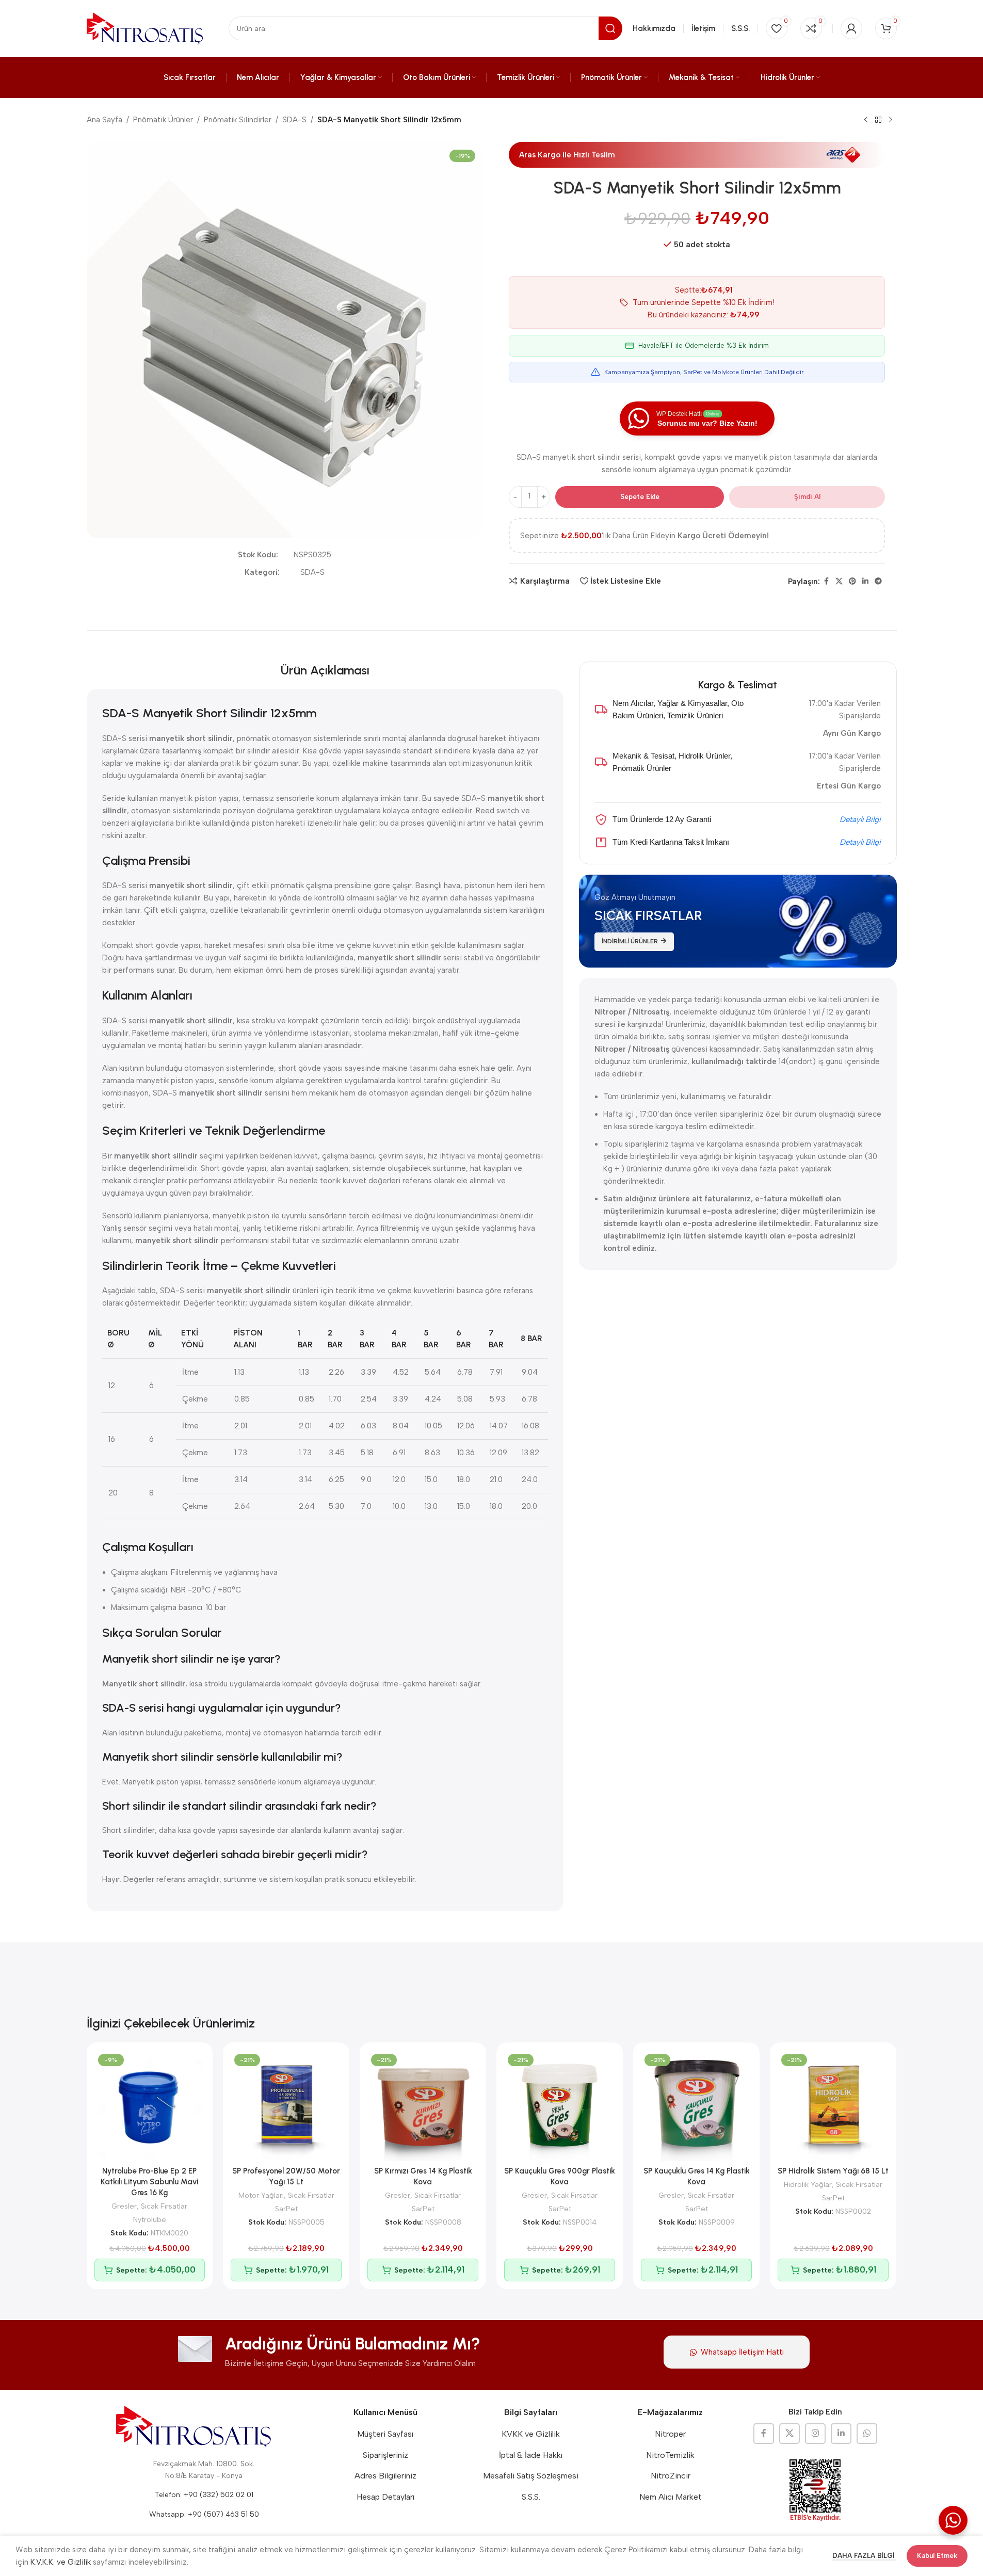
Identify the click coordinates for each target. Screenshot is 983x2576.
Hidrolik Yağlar (808, 2184)
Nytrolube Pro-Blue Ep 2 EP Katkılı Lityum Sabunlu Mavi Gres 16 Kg (149, 2182)
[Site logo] (145, 28)
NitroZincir (671, 2476)
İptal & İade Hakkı (531, 2455)
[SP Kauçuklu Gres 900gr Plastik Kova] (560, 2106)
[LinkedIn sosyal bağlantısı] (865, 582)
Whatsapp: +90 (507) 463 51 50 (204, 2514)
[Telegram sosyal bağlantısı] (878, 582)
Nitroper (670, 2434)
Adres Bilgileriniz (385, 2476)
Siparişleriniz (385, 2455)
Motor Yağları (261, 2195)
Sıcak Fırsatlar (164, 2206)
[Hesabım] (851, 28)
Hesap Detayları (385, 2497)
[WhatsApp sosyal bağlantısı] (867, 2434)
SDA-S (294, 120)
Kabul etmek (937, 2556)
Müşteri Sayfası (385, 2434)
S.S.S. (531, 2497)
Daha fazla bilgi (864, 2556)
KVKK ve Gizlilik (531, 2434)
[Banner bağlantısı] (738, 921)
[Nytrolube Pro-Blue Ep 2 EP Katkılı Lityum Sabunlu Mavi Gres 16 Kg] (150, 2106)
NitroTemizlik (670, 2455)
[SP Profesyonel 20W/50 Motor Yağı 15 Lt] (286, 2106)
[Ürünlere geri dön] (878, 120)
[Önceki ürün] (866, 120)
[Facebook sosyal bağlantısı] (826, 582)
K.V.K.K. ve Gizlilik (61, 2562)
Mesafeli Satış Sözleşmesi (531, 2476)
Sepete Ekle (640, 497)
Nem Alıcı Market (671, 2497)
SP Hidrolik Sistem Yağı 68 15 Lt (833, 2171)
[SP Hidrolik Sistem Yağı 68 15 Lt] (833, 2106)
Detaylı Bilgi (860, 819)
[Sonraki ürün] (891, 120)
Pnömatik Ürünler (163, 120)
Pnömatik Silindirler (238, 120)
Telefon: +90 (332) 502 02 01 (204, 2495)
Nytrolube (150, 2219)
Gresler (124, 2206)
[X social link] (839, 582)
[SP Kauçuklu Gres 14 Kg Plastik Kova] (696, 2106)
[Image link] (194, 2426)
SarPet (286, 2209)
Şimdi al (807, 497)
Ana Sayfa (104, 120)
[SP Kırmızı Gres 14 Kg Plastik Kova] (423, 2106)
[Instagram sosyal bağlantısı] (815, 2434)
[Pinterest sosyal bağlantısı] (852, 582)
